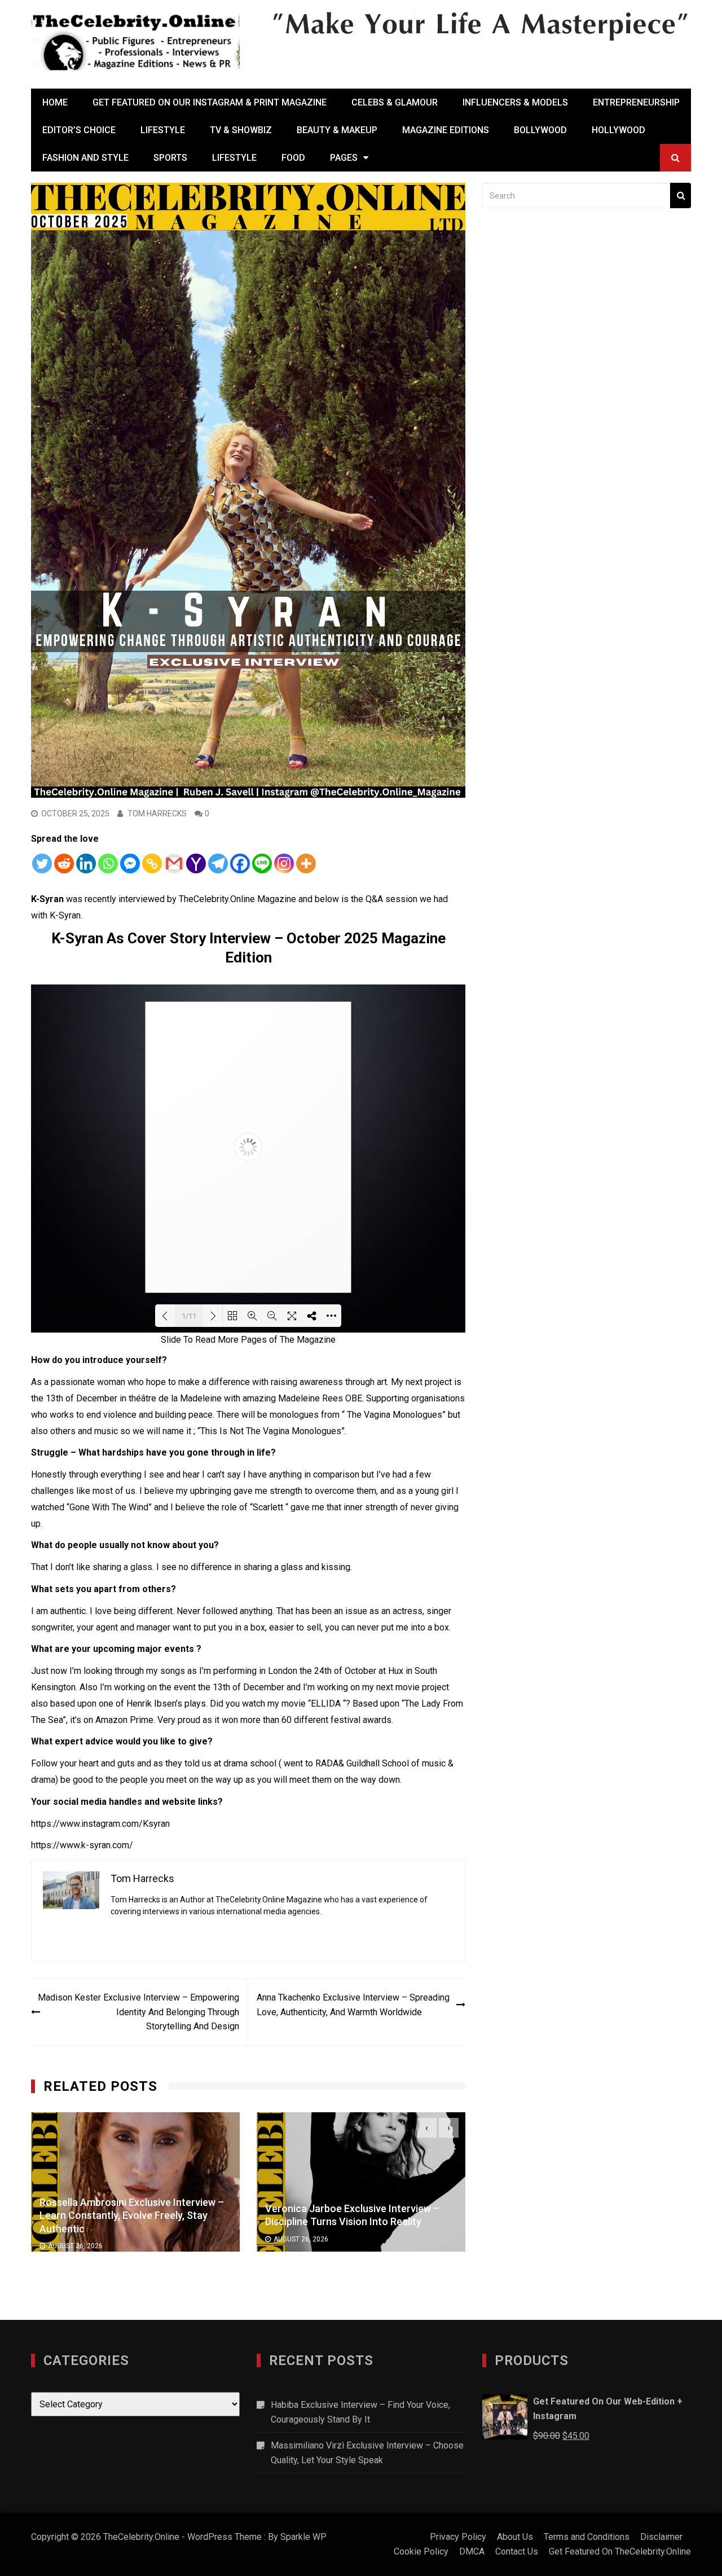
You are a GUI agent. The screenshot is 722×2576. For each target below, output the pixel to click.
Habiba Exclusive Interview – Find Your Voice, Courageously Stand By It (360, 2412)
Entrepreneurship (636, 102)
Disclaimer (661, 2537)
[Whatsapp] (108, 863)
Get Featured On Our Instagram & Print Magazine (210, 102)
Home (55, 102)
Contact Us (517, 2551)
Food (293, 158)
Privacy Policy (458, 2537)
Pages (344, 158)
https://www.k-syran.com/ (82, 1845)
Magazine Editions (446, 130)
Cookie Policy (421, 2551)
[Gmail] (174, 863)
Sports (170, 158)
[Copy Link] (152, 863)
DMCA (472, 2551)
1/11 (189, 1316)
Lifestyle (163, 130)
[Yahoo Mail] (196, 863)
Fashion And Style (85, 158)
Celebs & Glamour (395, 102)
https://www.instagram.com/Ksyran (100, 1824)
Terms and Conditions (587, 2537)
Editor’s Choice (79, 130)
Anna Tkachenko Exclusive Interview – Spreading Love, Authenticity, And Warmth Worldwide (353, 2005)
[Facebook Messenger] (130, 863)
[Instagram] (284, 863)
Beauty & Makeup (337, 130)
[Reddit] (64, 863)
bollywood (540, 130)
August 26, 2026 (75, 2239)
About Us (515, 2537)
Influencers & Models (515, 102)
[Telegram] (218, 863)
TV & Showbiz (241, 130)
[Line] (262, 863)
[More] (306, 863)
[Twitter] (42, 863)
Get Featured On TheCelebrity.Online (620, 2551)
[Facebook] (240, 863)
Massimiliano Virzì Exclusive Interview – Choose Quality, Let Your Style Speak (367, 2453)
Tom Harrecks (157, 814)
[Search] (681, 195)
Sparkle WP (303, 2537)
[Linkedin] (86, 863)
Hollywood (618, 130)
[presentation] (427, 2128)
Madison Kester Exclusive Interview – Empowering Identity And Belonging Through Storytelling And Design (138, 2012)
